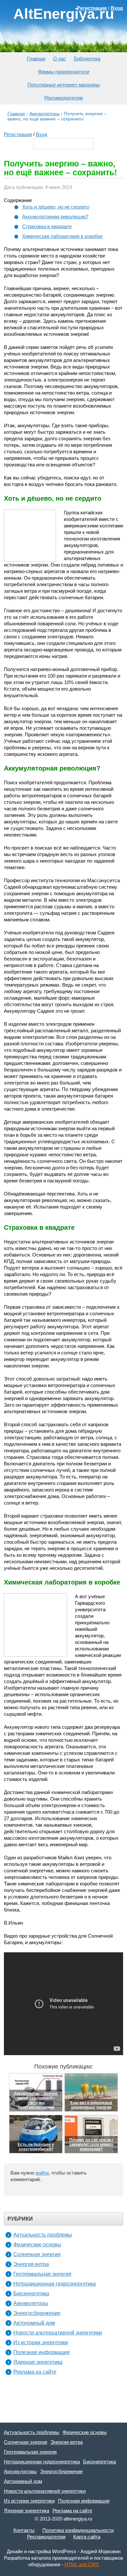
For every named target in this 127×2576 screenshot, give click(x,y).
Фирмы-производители (64, 72)
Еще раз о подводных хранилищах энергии (91, 2105)
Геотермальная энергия (42, 2274)
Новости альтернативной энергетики (58, 2333)
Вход (42, 134)
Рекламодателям (63, 98)
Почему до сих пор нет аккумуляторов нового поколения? (91, 2145)
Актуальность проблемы (43, 2235)
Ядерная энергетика (38, 2362)
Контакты (24, 2530)
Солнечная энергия (37, 2254)
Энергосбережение (37, 2313)
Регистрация (18, 134)
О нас (60, 59)
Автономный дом (34, 2323)
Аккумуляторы (31, 2303)
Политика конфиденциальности (78, 2530)
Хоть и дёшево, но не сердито (56, 207)
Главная (36, 59)
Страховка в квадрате (47, 226)
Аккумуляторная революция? (55, 217)
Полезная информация (42, 2352)
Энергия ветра (31, 2264)
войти (42, 2173)
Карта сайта (87, 2537)
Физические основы (37, 2245)
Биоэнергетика (31, 2294)
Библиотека (87, 59)
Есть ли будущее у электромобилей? (36, 2147)
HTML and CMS (82, 2564)
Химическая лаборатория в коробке (62, 236)
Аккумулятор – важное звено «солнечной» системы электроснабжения (36, 2100)
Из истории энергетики (41, 2342)
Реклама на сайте (35, 2372)
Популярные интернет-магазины (64, 85)
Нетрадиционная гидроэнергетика (55, 2284)
